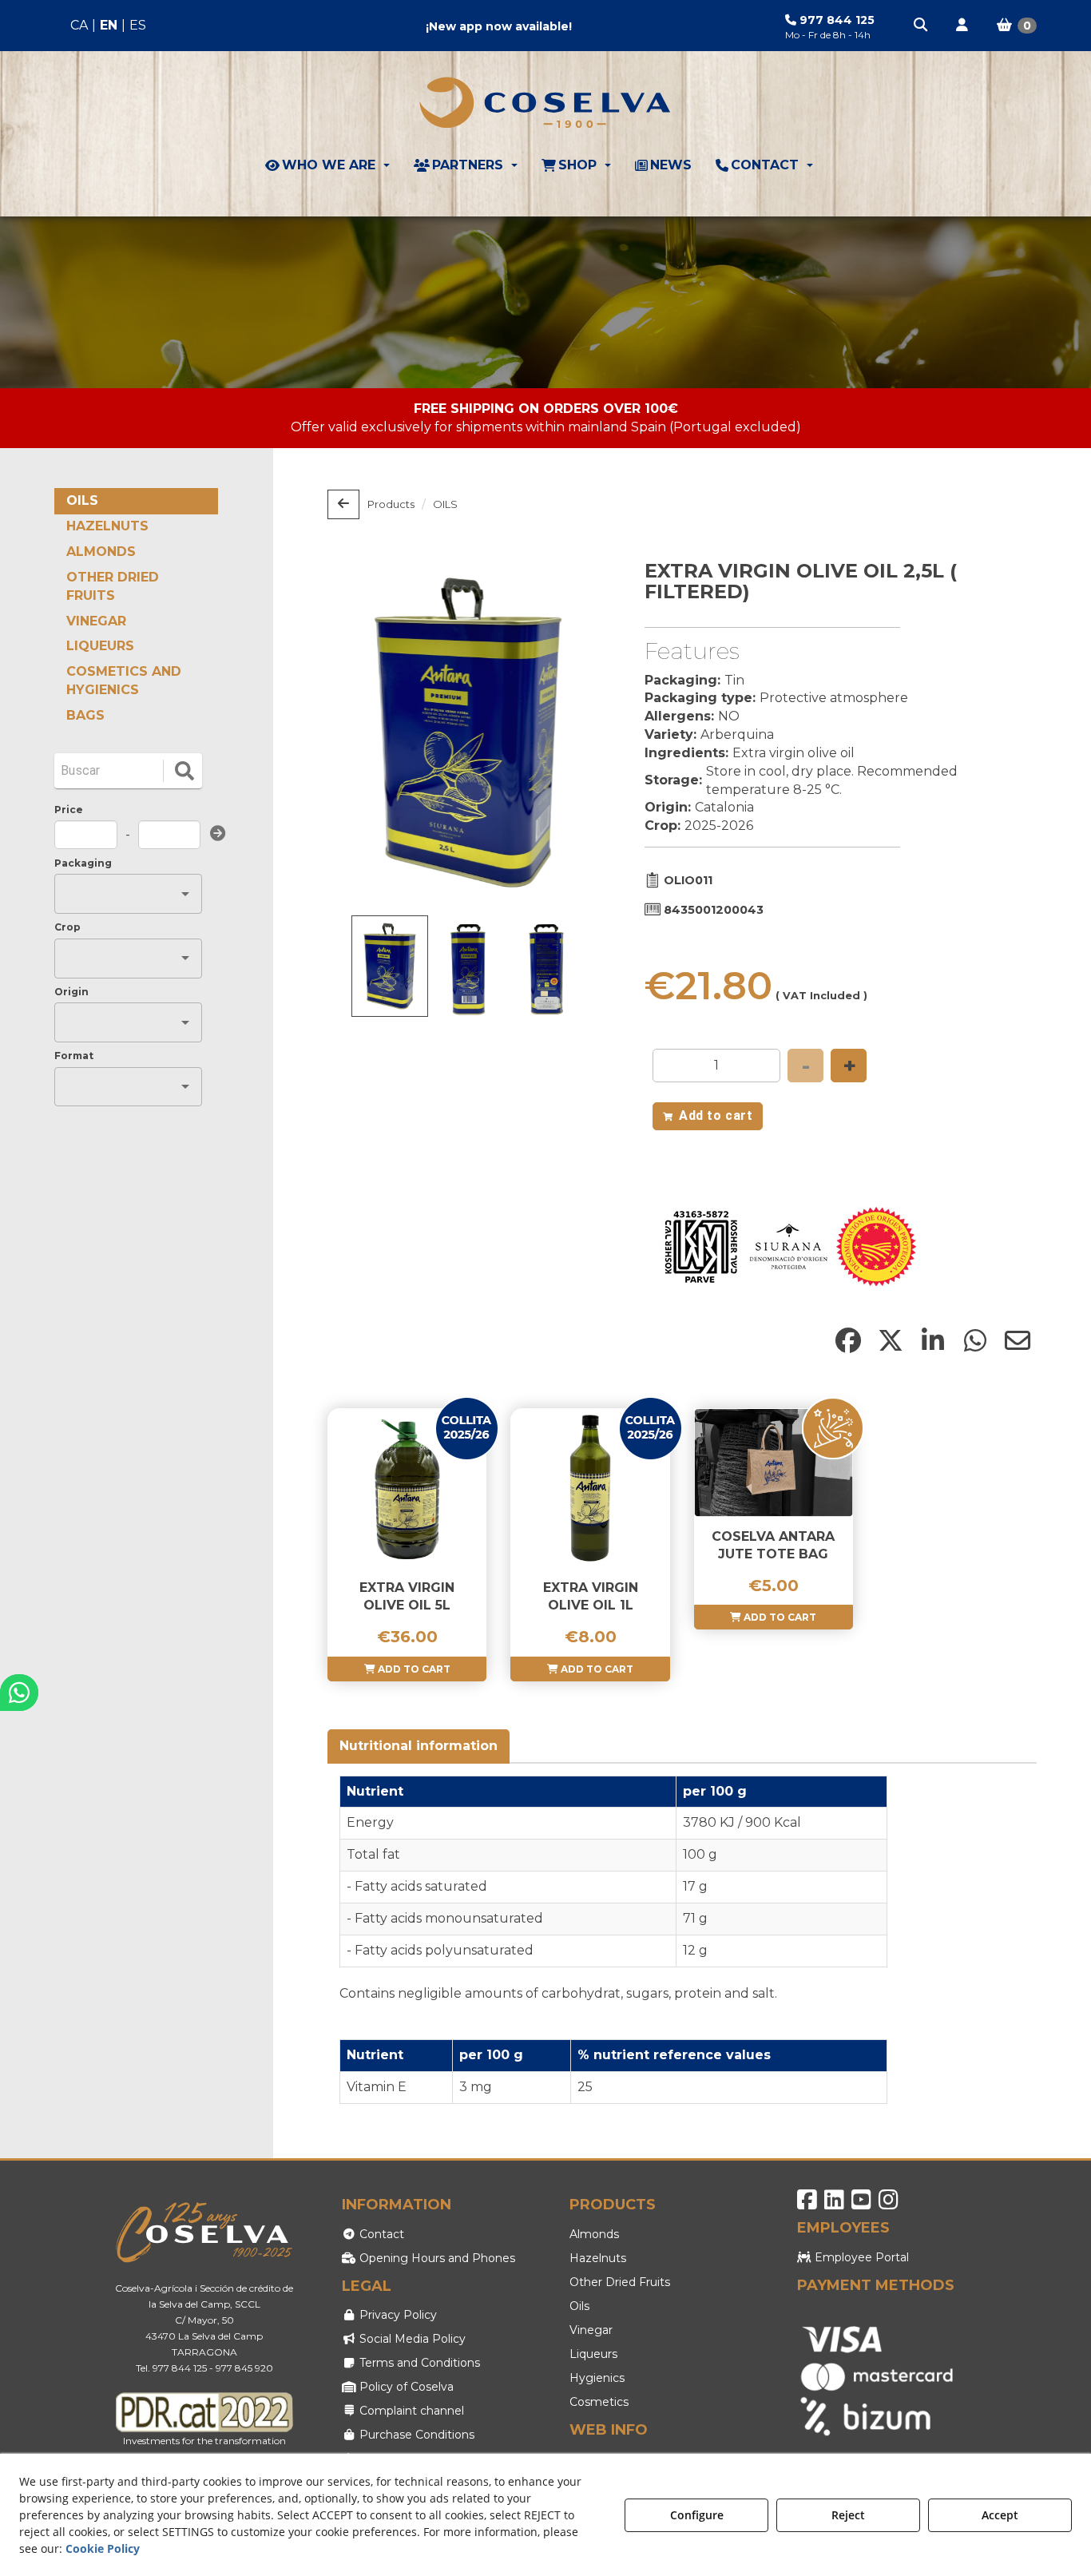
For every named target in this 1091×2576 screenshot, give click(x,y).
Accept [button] (1000, 2515)
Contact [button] (380, 2234)
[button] (922, 26)
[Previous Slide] (363, 732)
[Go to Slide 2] (468, 969)
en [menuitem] (109, 25)
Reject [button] (848, 2515)
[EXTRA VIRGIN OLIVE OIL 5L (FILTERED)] (407, 1488)
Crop (67, 927)
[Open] (185, 894)
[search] (184, 771)
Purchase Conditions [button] (415, 2435)
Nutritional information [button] (419, 1746)
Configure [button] (697, 2515)
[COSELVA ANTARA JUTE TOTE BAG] (774, 1463)
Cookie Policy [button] (103, 2548)
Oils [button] (579, 2306)
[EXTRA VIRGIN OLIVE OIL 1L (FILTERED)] (590, 1488)
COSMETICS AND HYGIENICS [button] (124, 681)
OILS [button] (82, 500)
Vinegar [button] (591, 2330)
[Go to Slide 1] (390, 966)
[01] (545, 302)
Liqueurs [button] (593, 2354)
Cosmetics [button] (599, 2402)
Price (69, 810)
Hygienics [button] (597, 2378)
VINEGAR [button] (96, 621)
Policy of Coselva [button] (405, 2387)
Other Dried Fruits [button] (620, 2282)
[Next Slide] (573, 732)
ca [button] (79, 25)
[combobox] (116, 894)
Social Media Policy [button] (411, 2339)
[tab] (419, 1746)
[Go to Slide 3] (546, 969)
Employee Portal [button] (860, 2257)
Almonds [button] (594, 2234)
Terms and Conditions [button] (418, 2363)
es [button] (138, 25)
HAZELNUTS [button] (107, 526)
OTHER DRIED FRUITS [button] (113, 586)
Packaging (83, 863)
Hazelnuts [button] (598, 2258)
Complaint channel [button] (410, 2411)
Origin (71, 992)
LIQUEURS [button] (100, 646)
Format (74, 1056)
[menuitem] (108, 26)
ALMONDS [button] (101, 552)
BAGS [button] (85, 715)
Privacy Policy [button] (397, 2315)
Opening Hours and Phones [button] (436, 2258)
